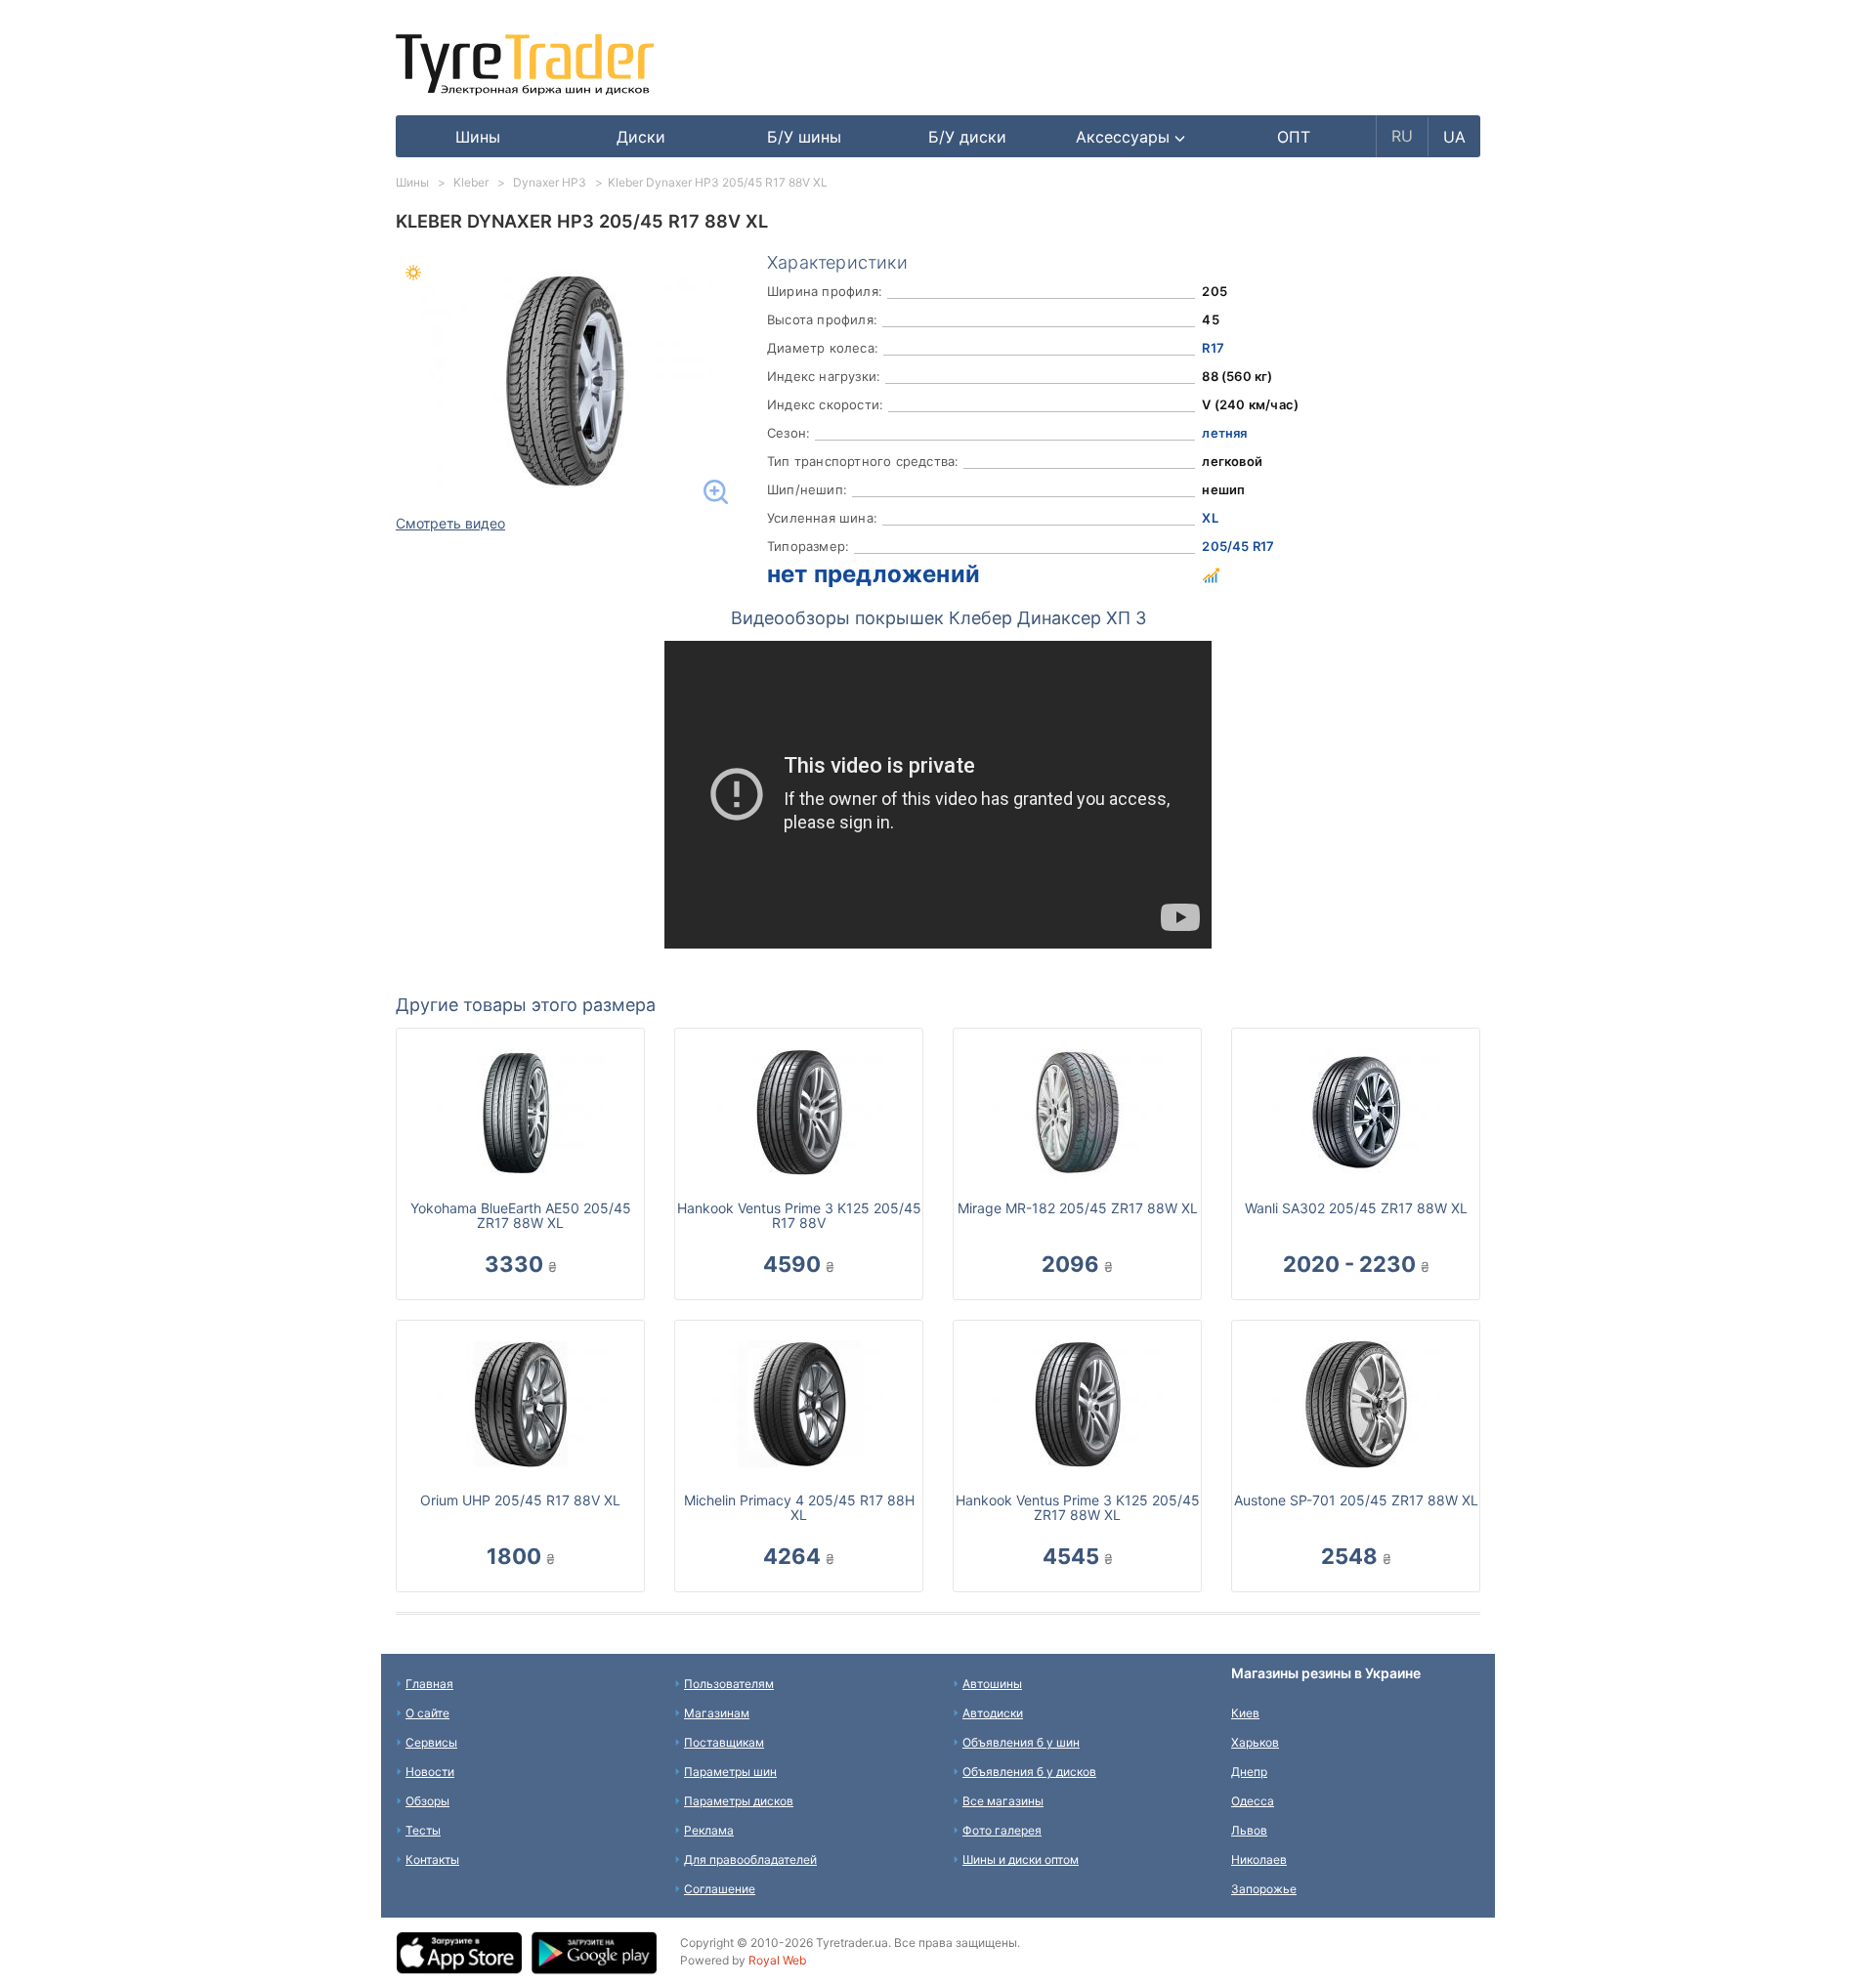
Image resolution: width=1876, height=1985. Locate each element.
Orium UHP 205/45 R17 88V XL (520, 1500)
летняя (1224, 433)
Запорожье (1264, 1889)
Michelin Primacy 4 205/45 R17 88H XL (799, 1507)
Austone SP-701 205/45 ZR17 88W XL (1356, 1500)
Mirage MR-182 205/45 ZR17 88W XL (1078, 1208)
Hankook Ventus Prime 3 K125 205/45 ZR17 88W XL (1078, 1507)
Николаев (1259, 1859)
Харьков (1255, 1742)
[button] (1131, 137)
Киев (1245, 1713)
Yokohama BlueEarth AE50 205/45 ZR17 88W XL (521, 1215)
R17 (1213, 348)
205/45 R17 (1238, 546)
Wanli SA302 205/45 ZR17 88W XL (1356, 1208)
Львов (1249, 1830)
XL (1210, 518)
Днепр (1249, 1772)
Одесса (1253, 1801)
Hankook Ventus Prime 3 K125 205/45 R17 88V (799, 1215)
